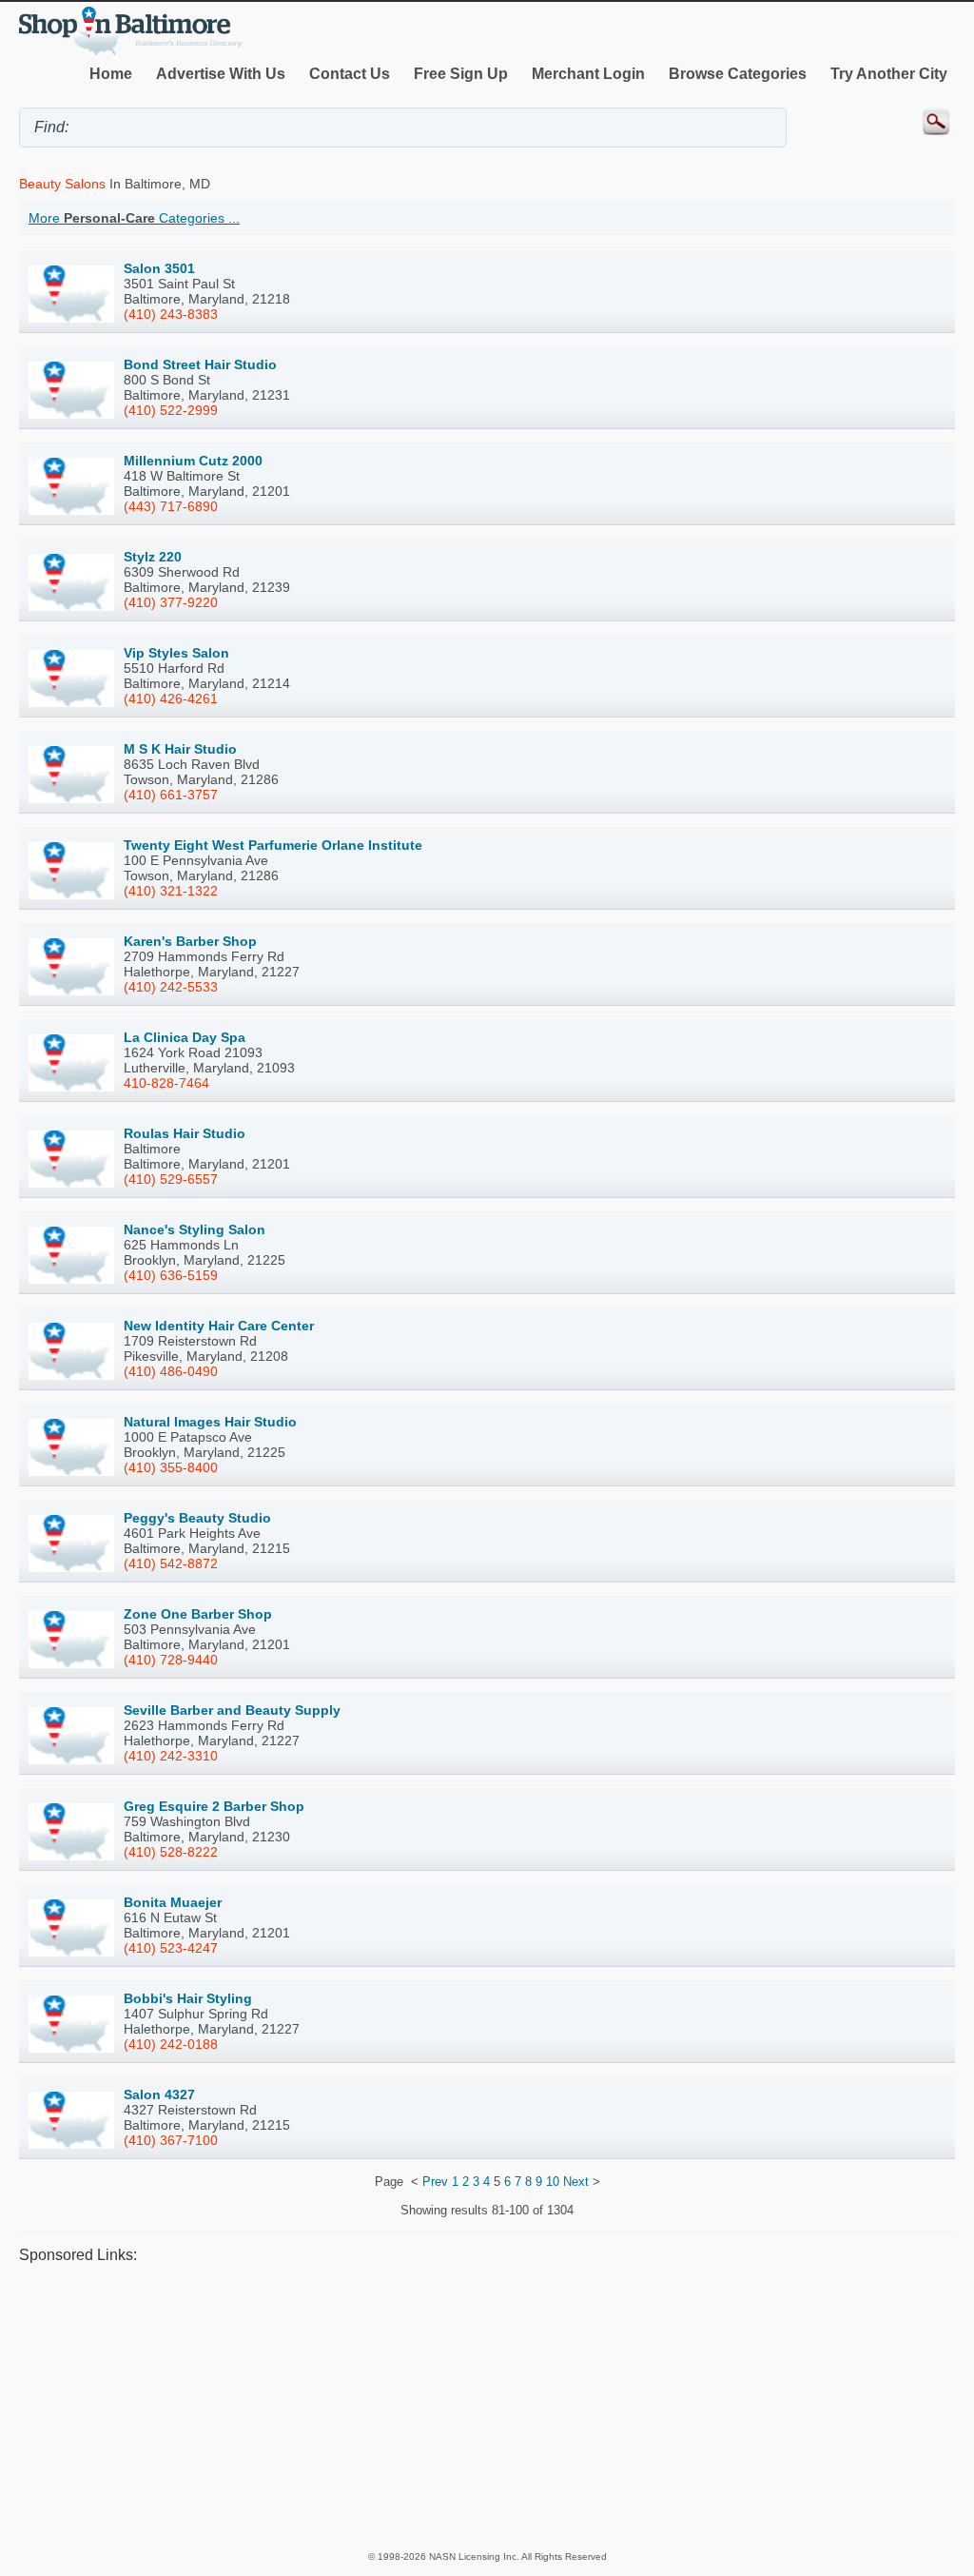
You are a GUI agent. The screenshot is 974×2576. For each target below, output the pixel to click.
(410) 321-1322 (171, 891)
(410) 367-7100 (171, 2140)
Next (576, 2182)
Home (111, 74)
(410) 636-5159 (171, 1275)
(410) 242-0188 (171, 2044)
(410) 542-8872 (171, 1563)
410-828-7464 (166, 1083)
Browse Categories (738, 74)
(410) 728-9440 (171, 1660)
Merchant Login (588, 74)
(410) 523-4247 (171, 1948)
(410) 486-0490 (171, 1371)
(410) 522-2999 (171, 410)
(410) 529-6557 (171, 1179)
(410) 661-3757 (171, 795)
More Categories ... (134, 218)
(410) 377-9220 (171, 602)
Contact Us (350, 74)
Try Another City (889, 74)
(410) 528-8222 (171, 1852)
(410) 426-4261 (171, 698)
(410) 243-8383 (171, 314)
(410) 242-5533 (171, 987)
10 (553, 2182)
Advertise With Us (221, 74)
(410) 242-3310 (171, 1756)
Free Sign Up (461, 74)
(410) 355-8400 (171, 1467)
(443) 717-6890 (171, 506)
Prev (435, 2182)
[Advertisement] (487, 2406)
